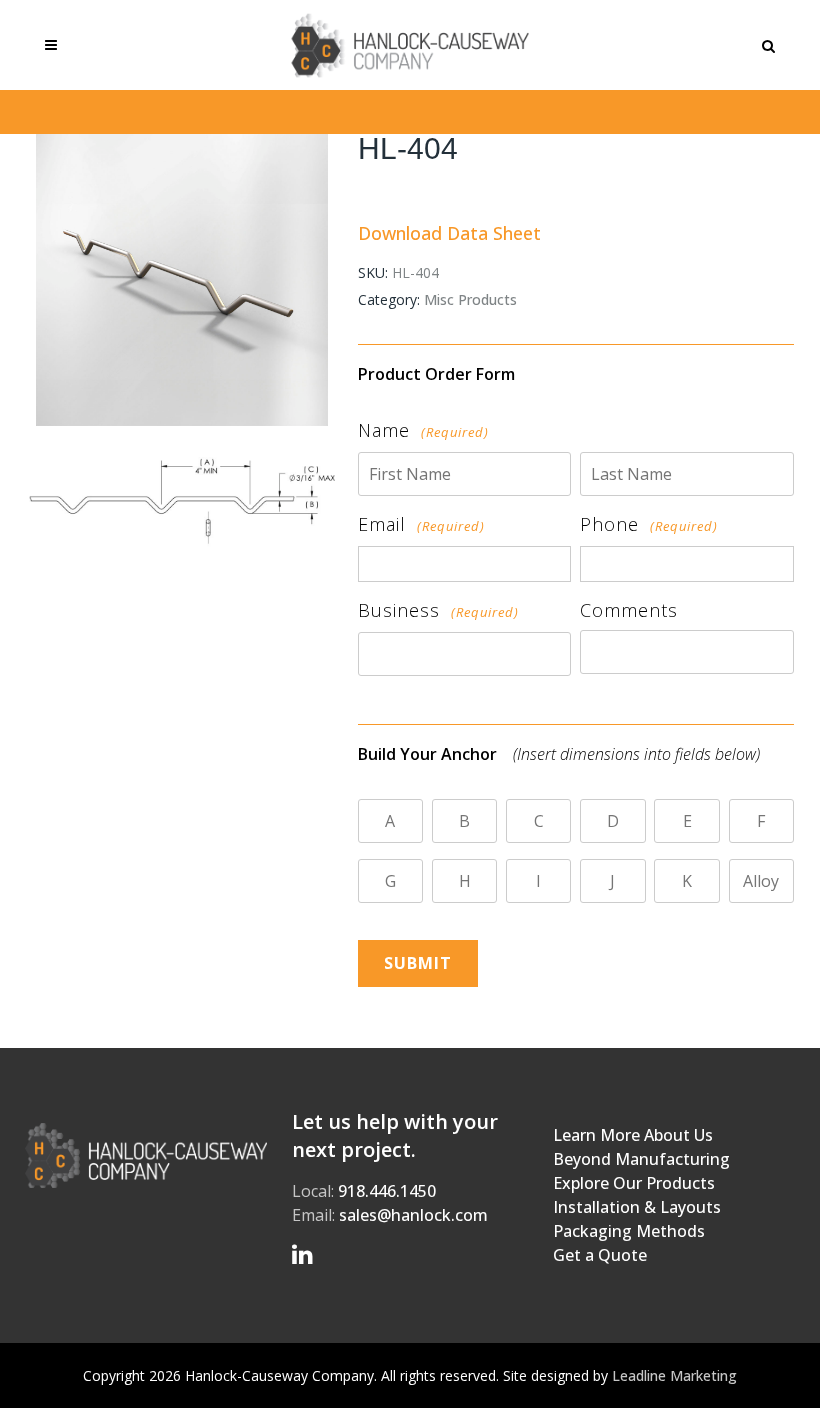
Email (421, 524)
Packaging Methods (629, 1231)
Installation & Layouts (637, 1207)
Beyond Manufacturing (641, 1159)
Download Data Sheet (449, 233)
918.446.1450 (387, 1191)
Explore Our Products (634, 1183)
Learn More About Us (633, 1135)
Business (438, 610)
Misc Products (470, 299)
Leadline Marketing (674, 1375)
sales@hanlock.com (413, 1215)
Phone (649, 524)
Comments (629, 610)
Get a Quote (600, 1255)
